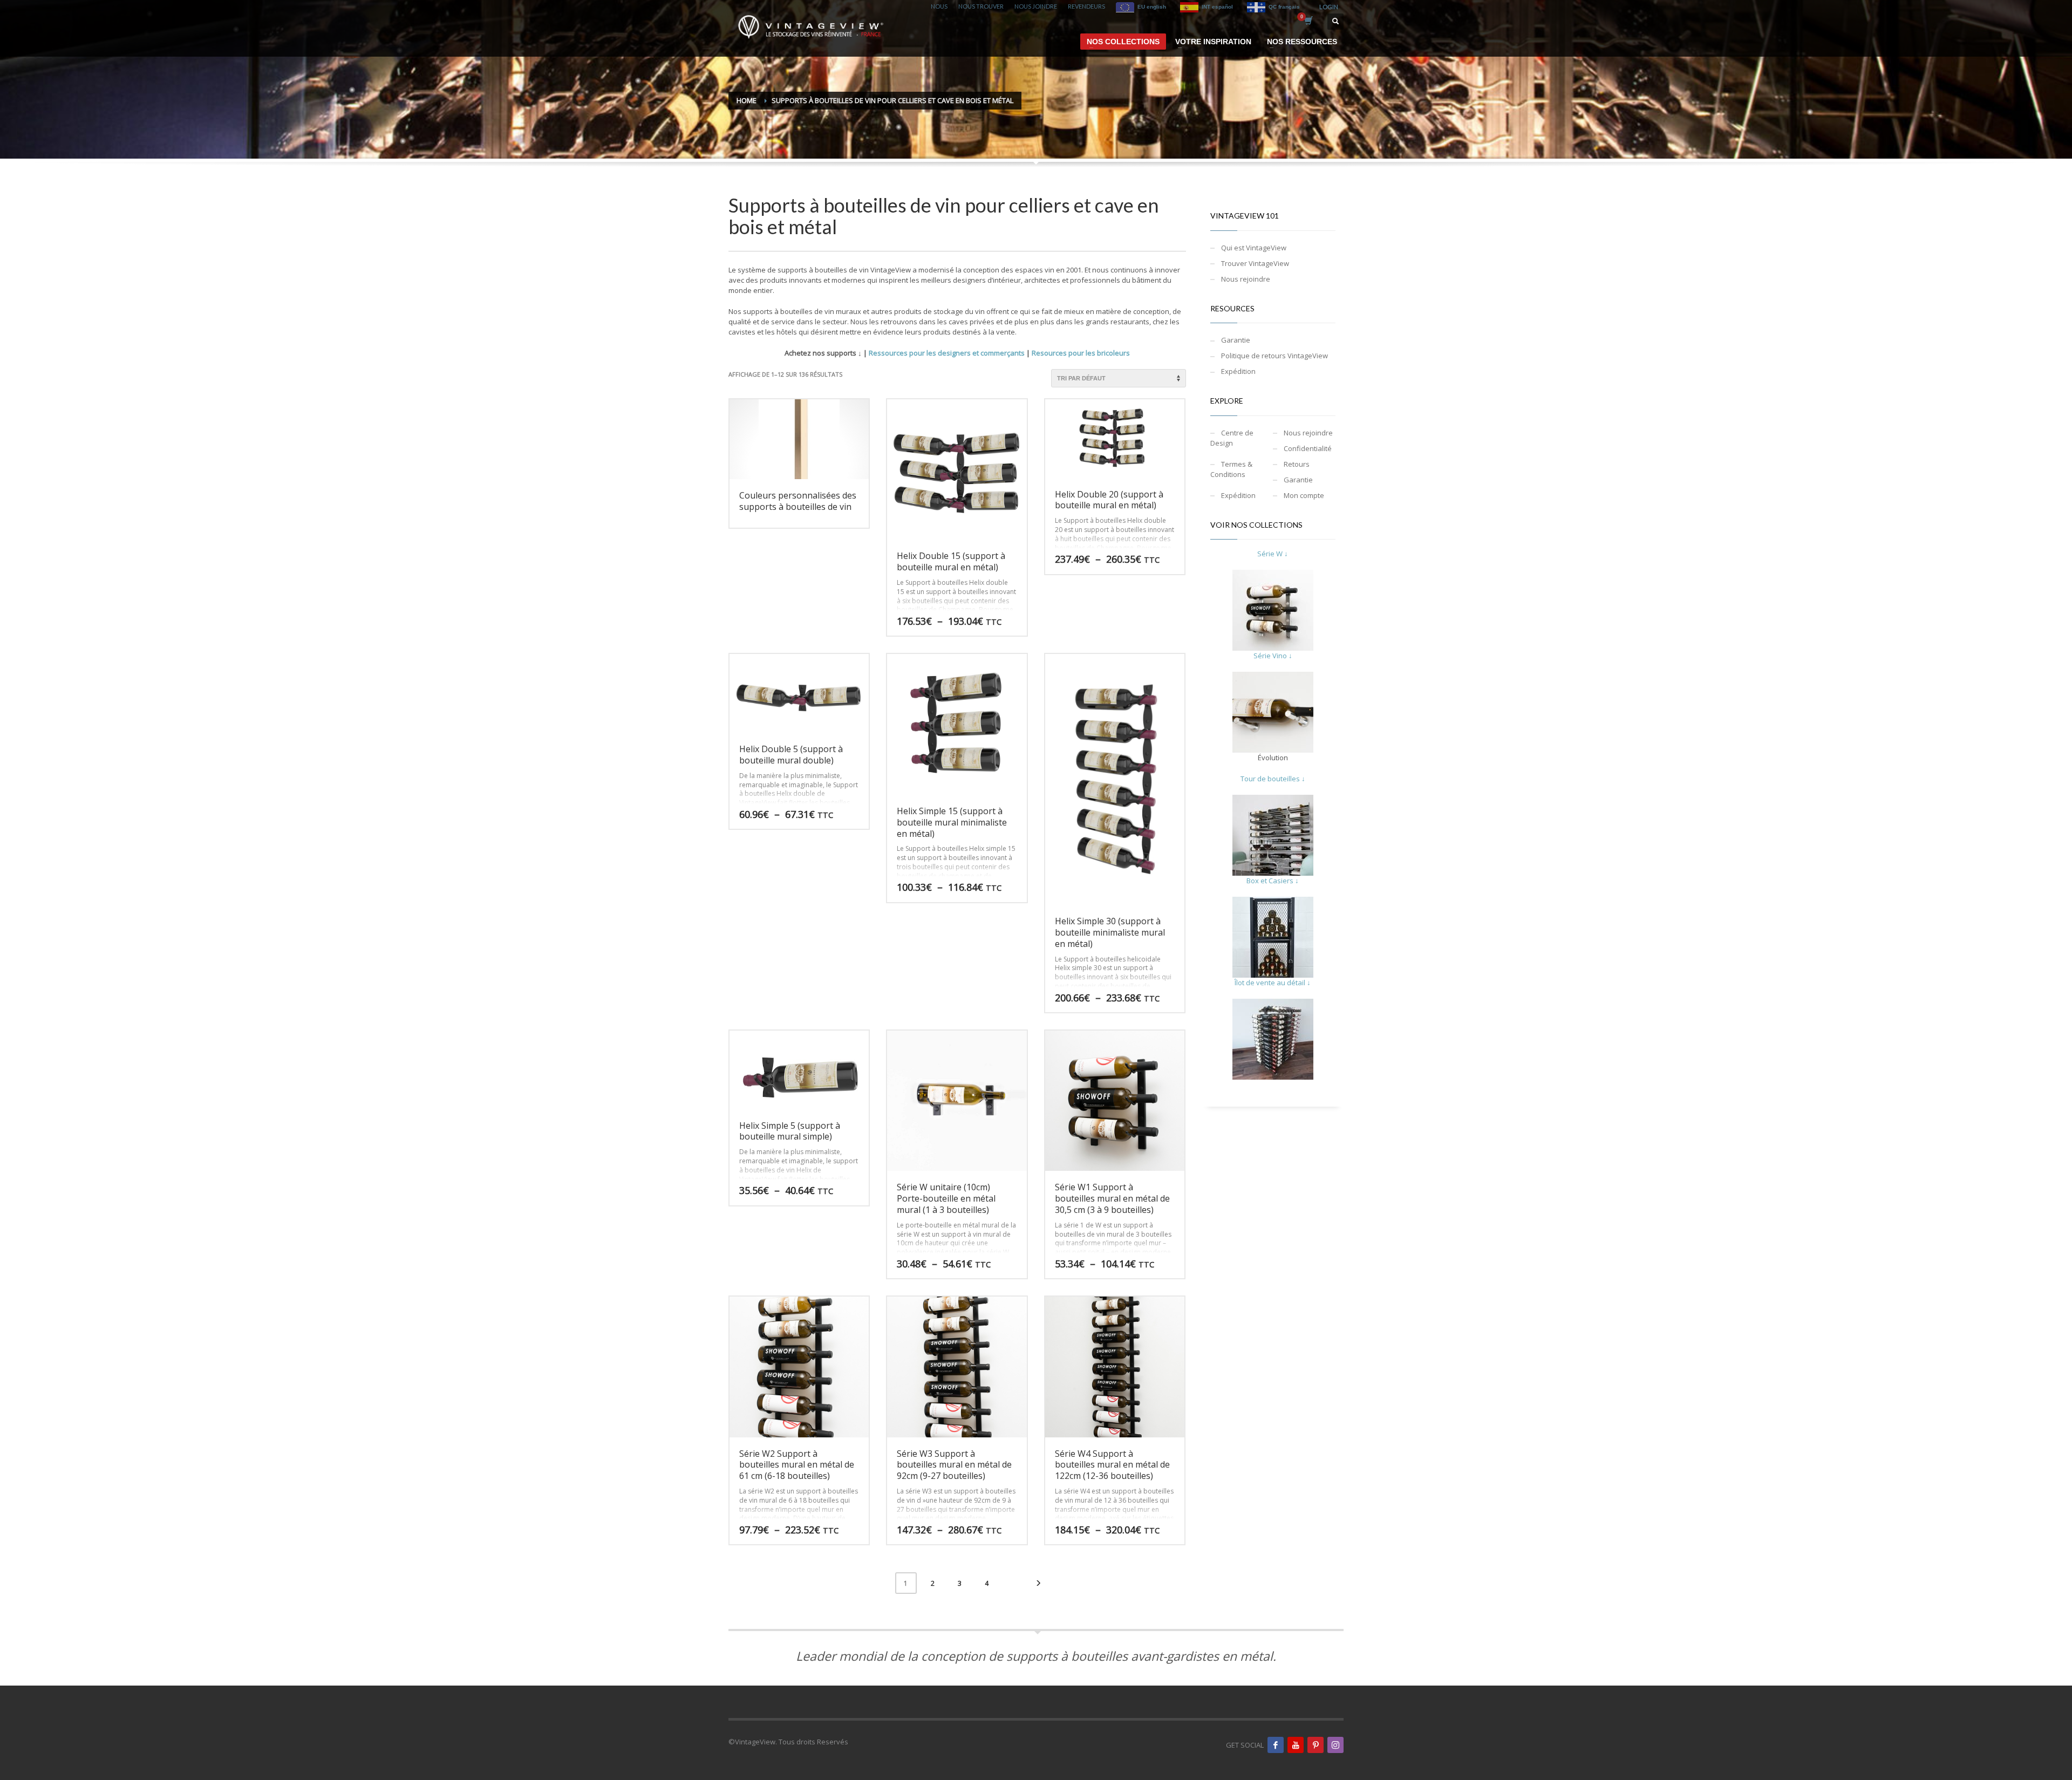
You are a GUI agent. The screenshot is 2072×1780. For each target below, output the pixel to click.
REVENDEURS (1086, 6)
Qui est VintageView (1254, 248)
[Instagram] (1335, 1745)
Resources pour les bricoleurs (1081, 353)
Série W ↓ (1273, 554)
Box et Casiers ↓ (1273, 881)
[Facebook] (1276, 1745)
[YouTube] (1296, 1745)
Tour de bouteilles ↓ (1273, 779)
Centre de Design (1232, 438)
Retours (1297, 464)
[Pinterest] (1316, 1745)
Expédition (1238, 371)
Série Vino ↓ (1273, 656)
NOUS (939, 6)
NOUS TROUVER (981, 6)
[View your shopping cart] (1308, 22)
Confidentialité (1308, 448)
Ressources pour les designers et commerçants (947, 353)
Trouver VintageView (1255, 263)
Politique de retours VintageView (1274, 356)
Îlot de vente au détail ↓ (1273, 983)
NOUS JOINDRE (1036, 6)
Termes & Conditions (1231, 469)
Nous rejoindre (1246, 279)
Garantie (1236, 340)
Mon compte (1304, 495)
